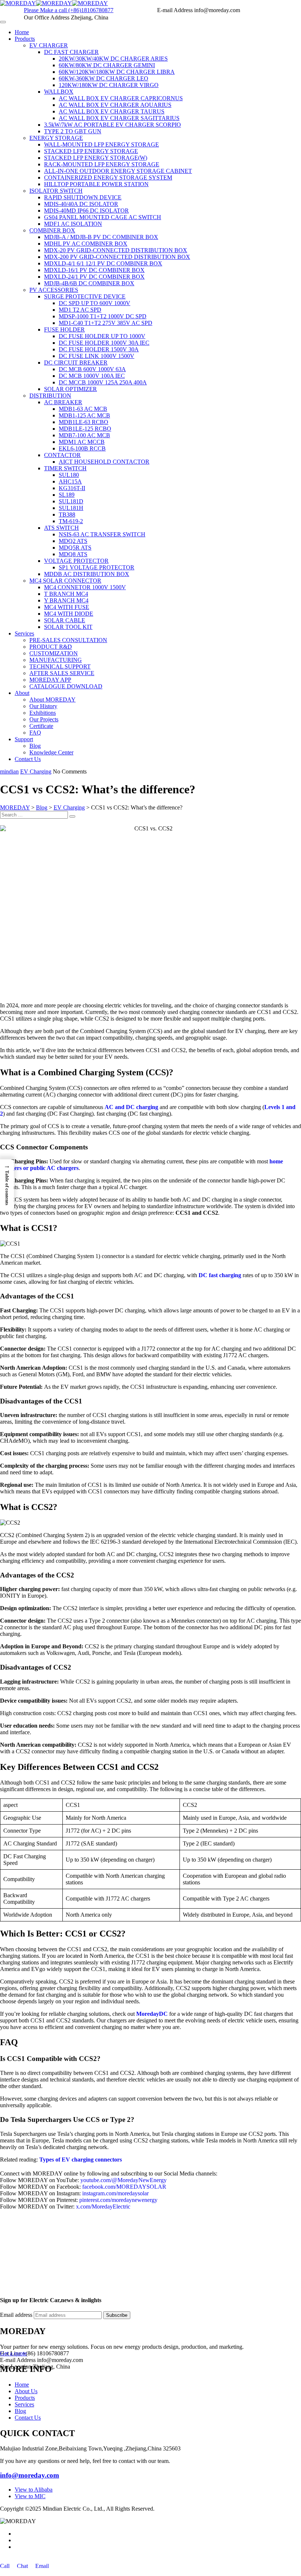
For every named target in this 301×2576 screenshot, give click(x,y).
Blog (35, 746)
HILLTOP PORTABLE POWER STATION (96, 184)
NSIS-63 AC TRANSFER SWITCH (102, 534)
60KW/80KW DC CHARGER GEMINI (107, 65)
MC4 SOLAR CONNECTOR (65, 581)
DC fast (209, 1275)
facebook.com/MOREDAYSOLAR (124, 2187)
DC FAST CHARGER (71, 52)
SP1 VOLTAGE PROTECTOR (97, 567)
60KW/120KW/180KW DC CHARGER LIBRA (117, 72)
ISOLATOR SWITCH (56, 191)
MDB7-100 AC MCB (84, 435)
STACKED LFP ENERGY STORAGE (91, 151)
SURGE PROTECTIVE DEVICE (85, 296)
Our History (43, 706)
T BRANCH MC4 (66, 594)
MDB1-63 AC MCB (83, 409)
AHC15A (70, 481)
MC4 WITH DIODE (69, 614)
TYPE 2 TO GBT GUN (73, 131)
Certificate (41, 726)
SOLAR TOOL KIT (68, 627)
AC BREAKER (63, 402)
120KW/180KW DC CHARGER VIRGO (109, 85)
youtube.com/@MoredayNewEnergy (124, 2180)
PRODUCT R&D (51, 647)
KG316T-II (72, 488)
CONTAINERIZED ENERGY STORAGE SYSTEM (108, 177)
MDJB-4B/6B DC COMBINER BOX (89, 283)
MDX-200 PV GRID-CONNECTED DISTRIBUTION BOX (117, 257)
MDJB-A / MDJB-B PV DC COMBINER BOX (101, 237)
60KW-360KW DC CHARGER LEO (104, 78)
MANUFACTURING (56, 660)
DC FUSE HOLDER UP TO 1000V (102, 336)
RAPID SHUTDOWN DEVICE (83, 197)
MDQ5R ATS (75, 548)
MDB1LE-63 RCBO (84, 422)
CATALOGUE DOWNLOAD (66, 686)
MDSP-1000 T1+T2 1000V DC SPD (103, 316)
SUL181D (71, 501)
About (22, 693)
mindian (9, 771)
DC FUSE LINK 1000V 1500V (97, 356)
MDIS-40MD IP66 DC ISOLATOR (86, 211)
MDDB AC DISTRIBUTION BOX (87, 574)
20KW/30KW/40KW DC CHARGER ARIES (113, 59)
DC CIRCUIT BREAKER (76, 363)
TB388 (67, 515)
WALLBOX (59, 92)
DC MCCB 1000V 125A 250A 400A (103, 382)
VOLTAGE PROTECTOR (76, 561)
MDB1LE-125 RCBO (85, 429)
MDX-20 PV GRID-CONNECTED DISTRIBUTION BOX (116, 250)
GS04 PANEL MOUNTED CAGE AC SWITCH (103, 217)
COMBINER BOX (52, 230)
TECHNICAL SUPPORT (60, 666)
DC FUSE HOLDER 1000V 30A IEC (104, 343)
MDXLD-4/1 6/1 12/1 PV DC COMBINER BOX (103, 263)
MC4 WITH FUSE (67, 607)
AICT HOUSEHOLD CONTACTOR (104, 462)
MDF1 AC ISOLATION (73, 224)
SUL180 (69, 475)
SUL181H (71, 508)
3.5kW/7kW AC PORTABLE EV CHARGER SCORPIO (113, 125)
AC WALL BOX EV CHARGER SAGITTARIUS (119, 118)
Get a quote (13, 2353)
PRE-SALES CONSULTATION (68, 640)
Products (25, 39)
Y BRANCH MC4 (66, 600)
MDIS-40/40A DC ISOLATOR (81, 204)
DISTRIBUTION (50, 396)
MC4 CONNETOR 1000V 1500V (85, 587)
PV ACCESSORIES (54, 290)
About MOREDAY (52, 700)
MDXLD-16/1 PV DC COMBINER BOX (94, 270)
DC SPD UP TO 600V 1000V (95, 303)
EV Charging (36, 771)
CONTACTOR (62, 455)
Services (24, 633)
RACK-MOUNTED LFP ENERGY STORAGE (102, 164)
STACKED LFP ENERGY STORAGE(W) (96, 158)
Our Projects (44, 719)
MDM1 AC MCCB (82, 442)
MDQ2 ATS (73, 541)
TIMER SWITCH (65, 468)
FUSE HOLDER (64, 329)
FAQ (35, 733)
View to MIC (30, 2496)
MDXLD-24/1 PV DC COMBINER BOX (94, 277)
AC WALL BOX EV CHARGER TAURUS (112, 111)
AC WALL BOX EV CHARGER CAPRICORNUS (121, 98)
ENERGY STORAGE (56, 138)
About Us (26, 2391)
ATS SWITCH (61, 528)
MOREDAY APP (50, 680)
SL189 (67, 495)
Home (22, 32)
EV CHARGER (49, 45)
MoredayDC (152, 2014)
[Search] (72, 816)
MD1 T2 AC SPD (80, 310)
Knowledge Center (51, 752)
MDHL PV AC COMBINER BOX (86, 244)
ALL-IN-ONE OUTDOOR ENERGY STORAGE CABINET (118, 171)
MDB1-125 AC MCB (84, 415)
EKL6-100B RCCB (82, 448)
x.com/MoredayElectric (103, 2207)
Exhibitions (43, 713)
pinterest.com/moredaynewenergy (118, 2200)
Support (24, 739)
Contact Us (28, 759)
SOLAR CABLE (65, 620)
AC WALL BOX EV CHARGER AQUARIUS (115, 105)
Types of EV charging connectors (81, 2160)
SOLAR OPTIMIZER (70, 389)
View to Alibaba (34, 2490)
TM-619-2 (71, 521)
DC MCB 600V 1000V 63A (92, 369)
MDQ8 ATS (73, 554)
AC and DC (120, 1107)
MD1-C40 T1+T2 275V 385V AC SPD (106, 323)
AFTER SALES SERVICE (62, 673)
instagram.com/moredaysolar (115, 2193)
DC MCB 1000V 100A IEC (92, 376)
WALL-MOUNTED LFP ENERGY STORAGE (101, 144)
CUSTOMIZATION (54, 653)
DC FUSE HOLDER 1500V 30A (99, 349)
